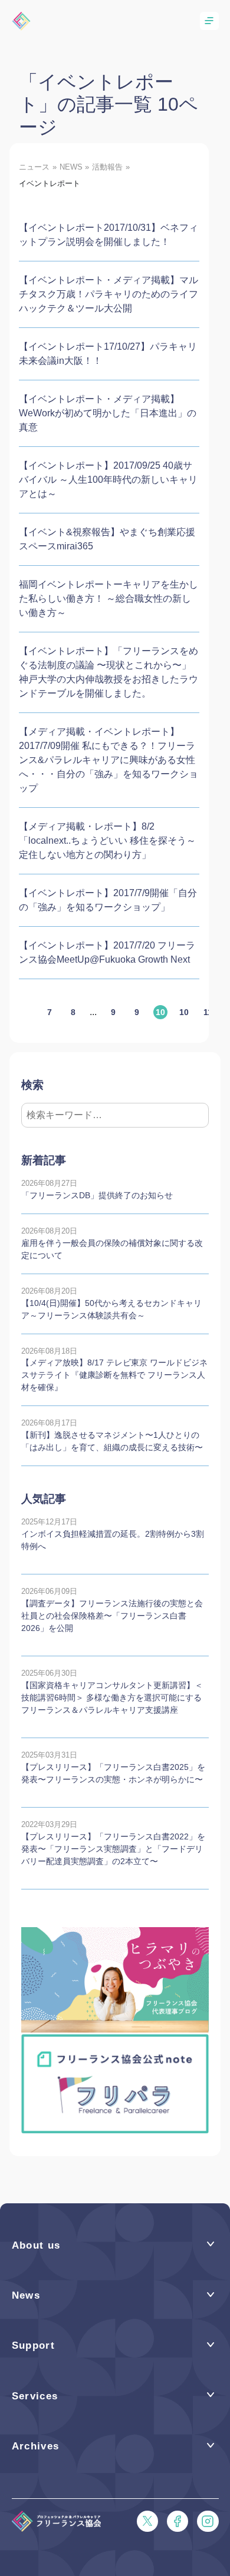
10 (160, 1012)
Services (35, 2396)
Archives (36, 2446)
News (26, 2295)
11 (208, 1012)
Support (34, 2345)
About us (36, 2245)
